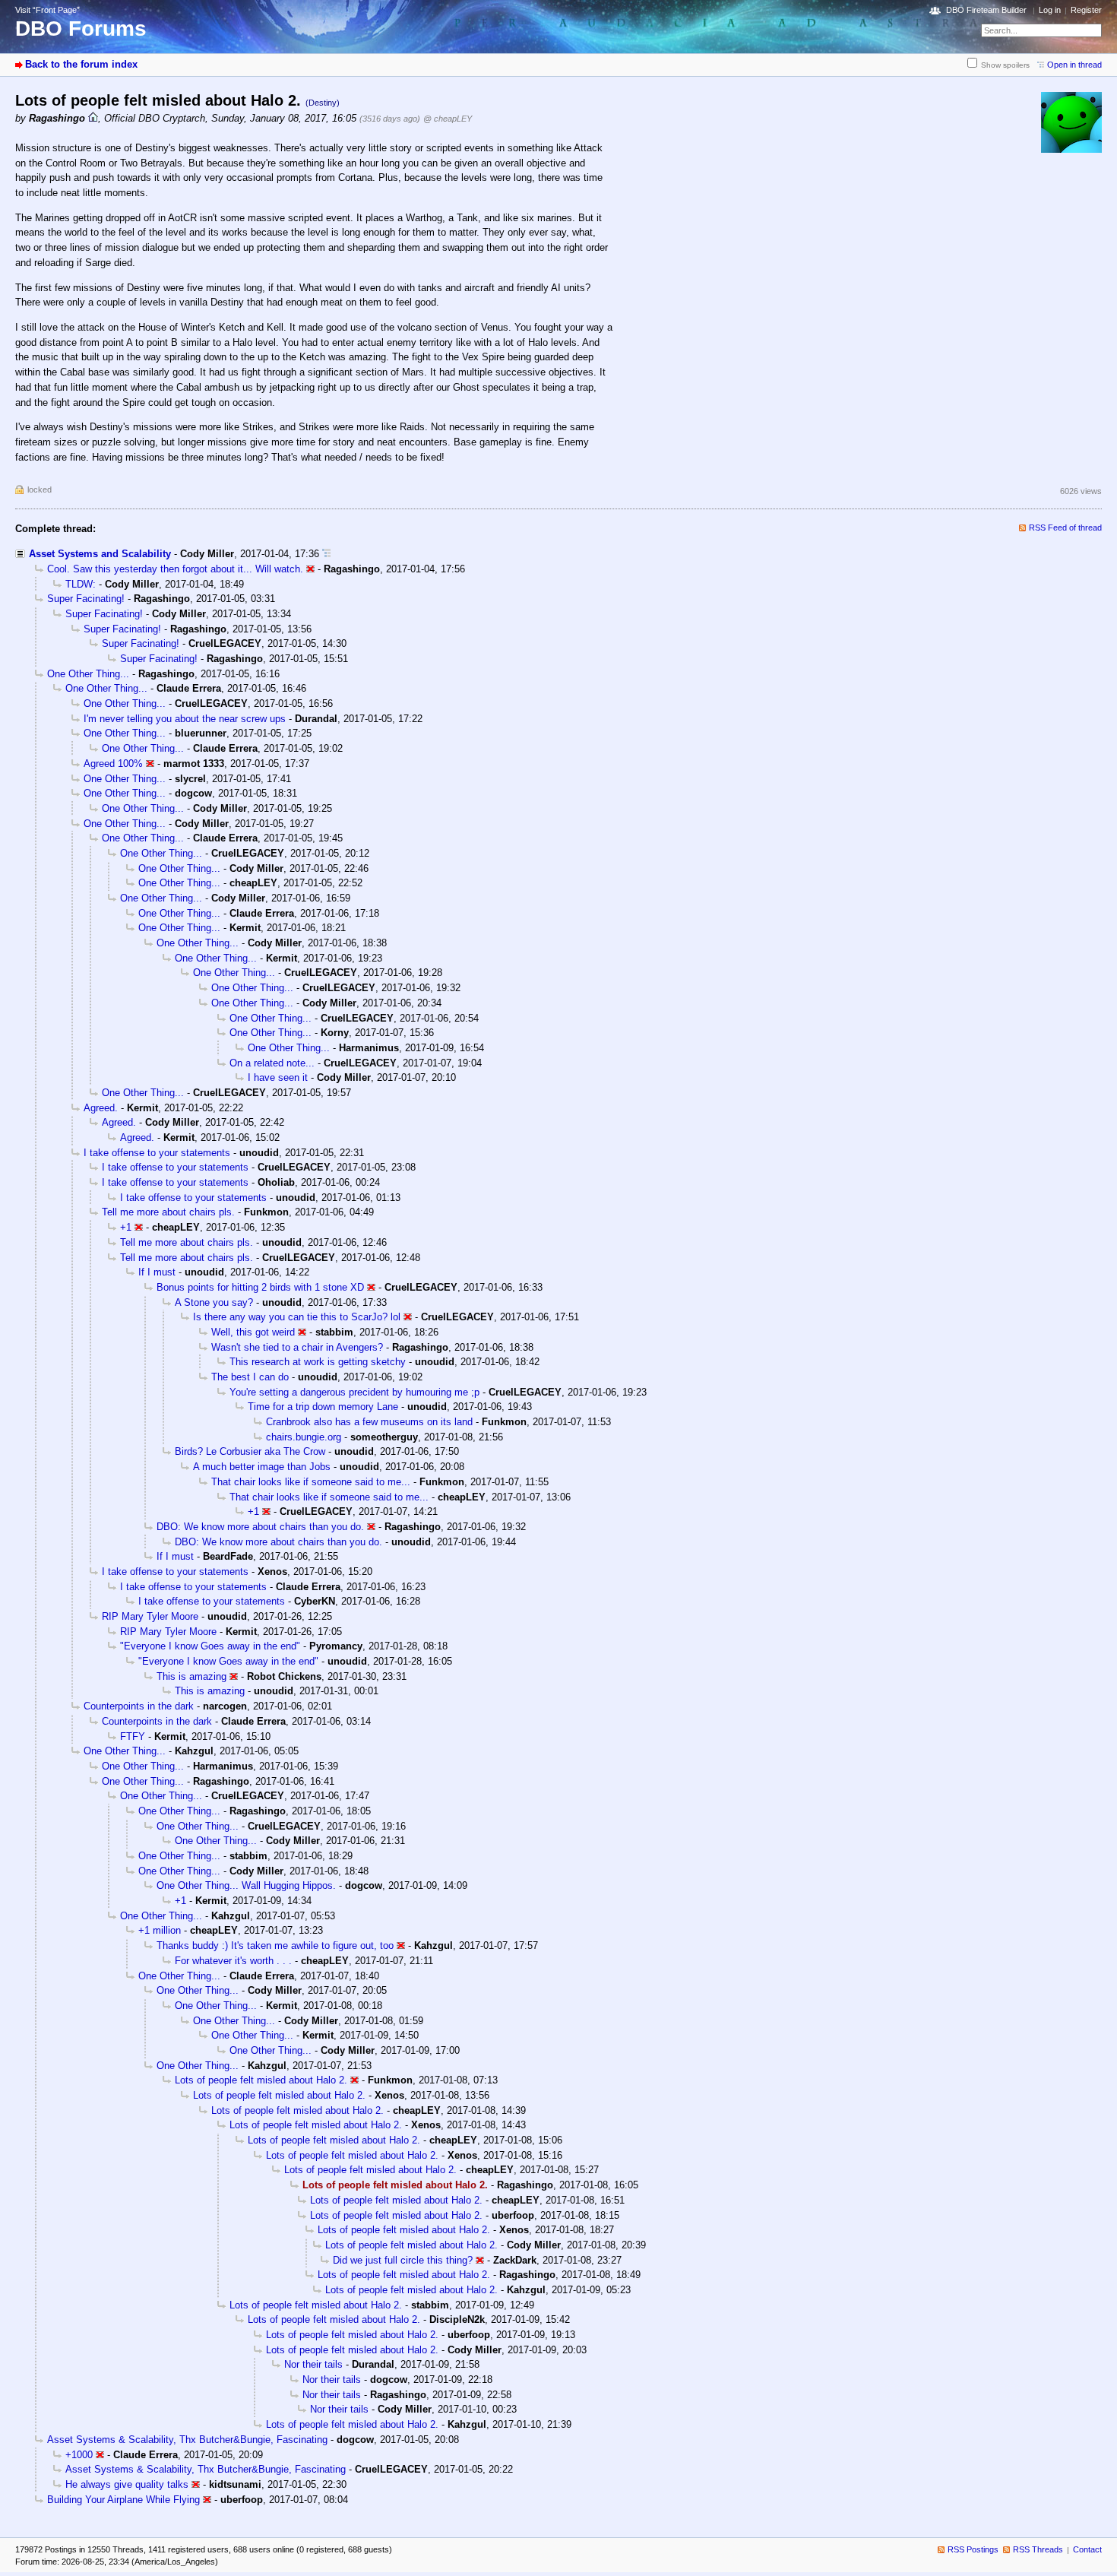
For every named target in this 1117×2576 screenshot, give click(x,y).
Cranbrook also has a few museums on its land (369, 1422)
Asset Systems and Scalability (100, 554)
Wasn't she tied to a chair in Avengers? (297, 1347)
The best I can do (250, 1377)
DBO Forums (81, 29)
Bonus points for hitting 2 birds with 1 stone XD (260, 1287)
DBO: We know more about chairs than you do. (260, 1527)
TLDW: (81, 584)
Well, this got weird (253, 1332)
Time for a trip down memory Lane (323, 1407)
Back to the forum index (81, 64)
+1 (126, 1227)
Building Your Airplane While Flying (123, 2500)
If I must (157, 1272)
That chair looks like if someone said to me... (311, 1482)
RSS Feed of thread (1065, 528)
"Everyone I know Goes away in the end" (210, 1646)
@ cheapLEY (448, 119)
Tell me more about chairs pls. (168, 1212)
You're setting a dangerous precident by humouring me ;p (354, 1392)
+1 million (160, 1930)
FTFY (133, 1736)
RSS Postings (973, 2549)
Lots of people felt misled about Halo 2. (261, 2080)
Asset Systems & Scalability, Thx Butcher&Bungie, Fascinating (187, 2440)
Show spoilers (1005, 65)
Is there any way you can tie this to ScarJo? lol (297, 1317)
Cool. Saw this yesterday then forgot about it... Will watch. (175, 569)
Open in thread (1074, 65)
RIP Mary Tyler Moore (150, 1616)
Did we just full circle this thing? (403, 2260)
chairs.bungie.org (304, 1437)
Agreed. (101, 1108)
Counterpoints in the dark (139, 1706)
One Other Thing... (88, 674)
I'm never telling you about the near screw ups (185, 719)
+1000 (79, 2455)
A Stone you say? (214, 1302)
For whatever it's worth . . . (233, 1961)
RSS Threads (1038, 2549)
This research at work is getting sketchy (318, 1362)
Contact (1087, 2549)
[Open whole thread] (326, 554)
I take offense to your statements (157, 1153)
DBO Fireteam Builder (986, 10)
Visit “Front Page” (47, 10)
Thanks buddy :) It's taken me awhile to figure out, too (275, 1945)
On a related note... (272, 1063)
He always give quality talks (127, 2484)
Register (1086, 10)
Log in (1050, 10)
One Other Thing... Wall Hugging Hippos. (246, 1885)
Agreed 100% (113, 764)
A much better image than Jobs (262, 1467)
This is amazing (191, 1676)
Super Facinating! (86, 599)
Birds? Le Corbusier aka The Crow (250, 1451)
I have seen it (278, 1077)
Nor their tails (313, 2364)
